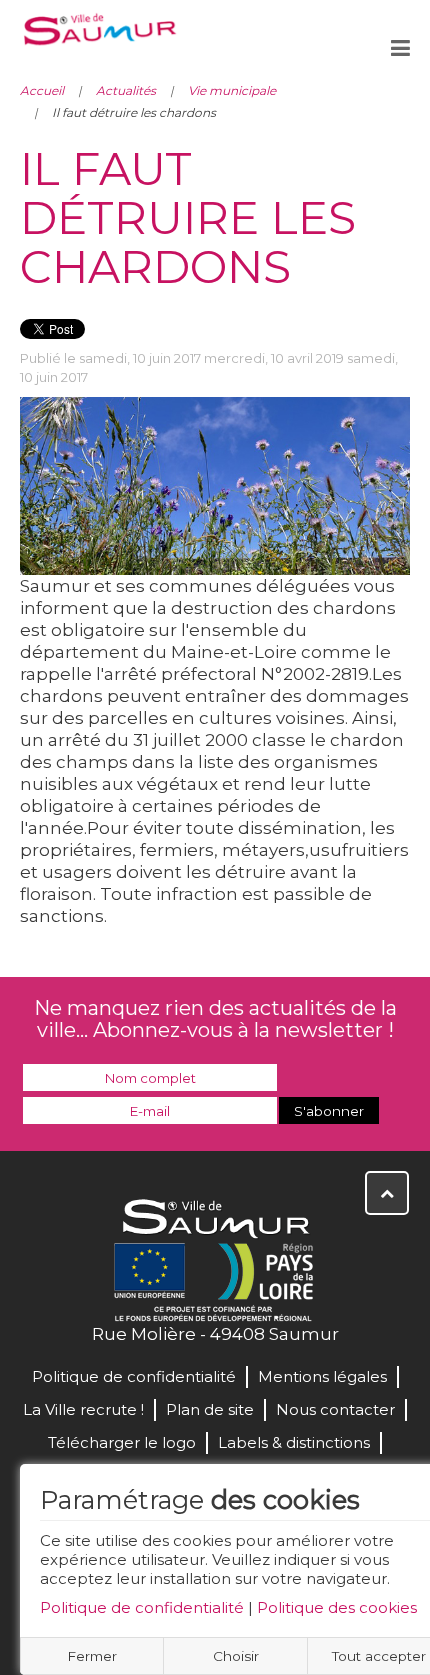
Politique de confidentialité (142, 1607)
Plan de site (210, 1409)
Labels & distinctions (294, 1442)
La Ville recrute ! (83, 1409)
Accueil (42, 90)
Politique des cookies (337, 1607)
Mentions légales (322, 1376)
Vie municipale (232, 90)
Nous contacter (335, 1409)
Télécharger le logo (122, 1442)
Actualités (126, 90)
